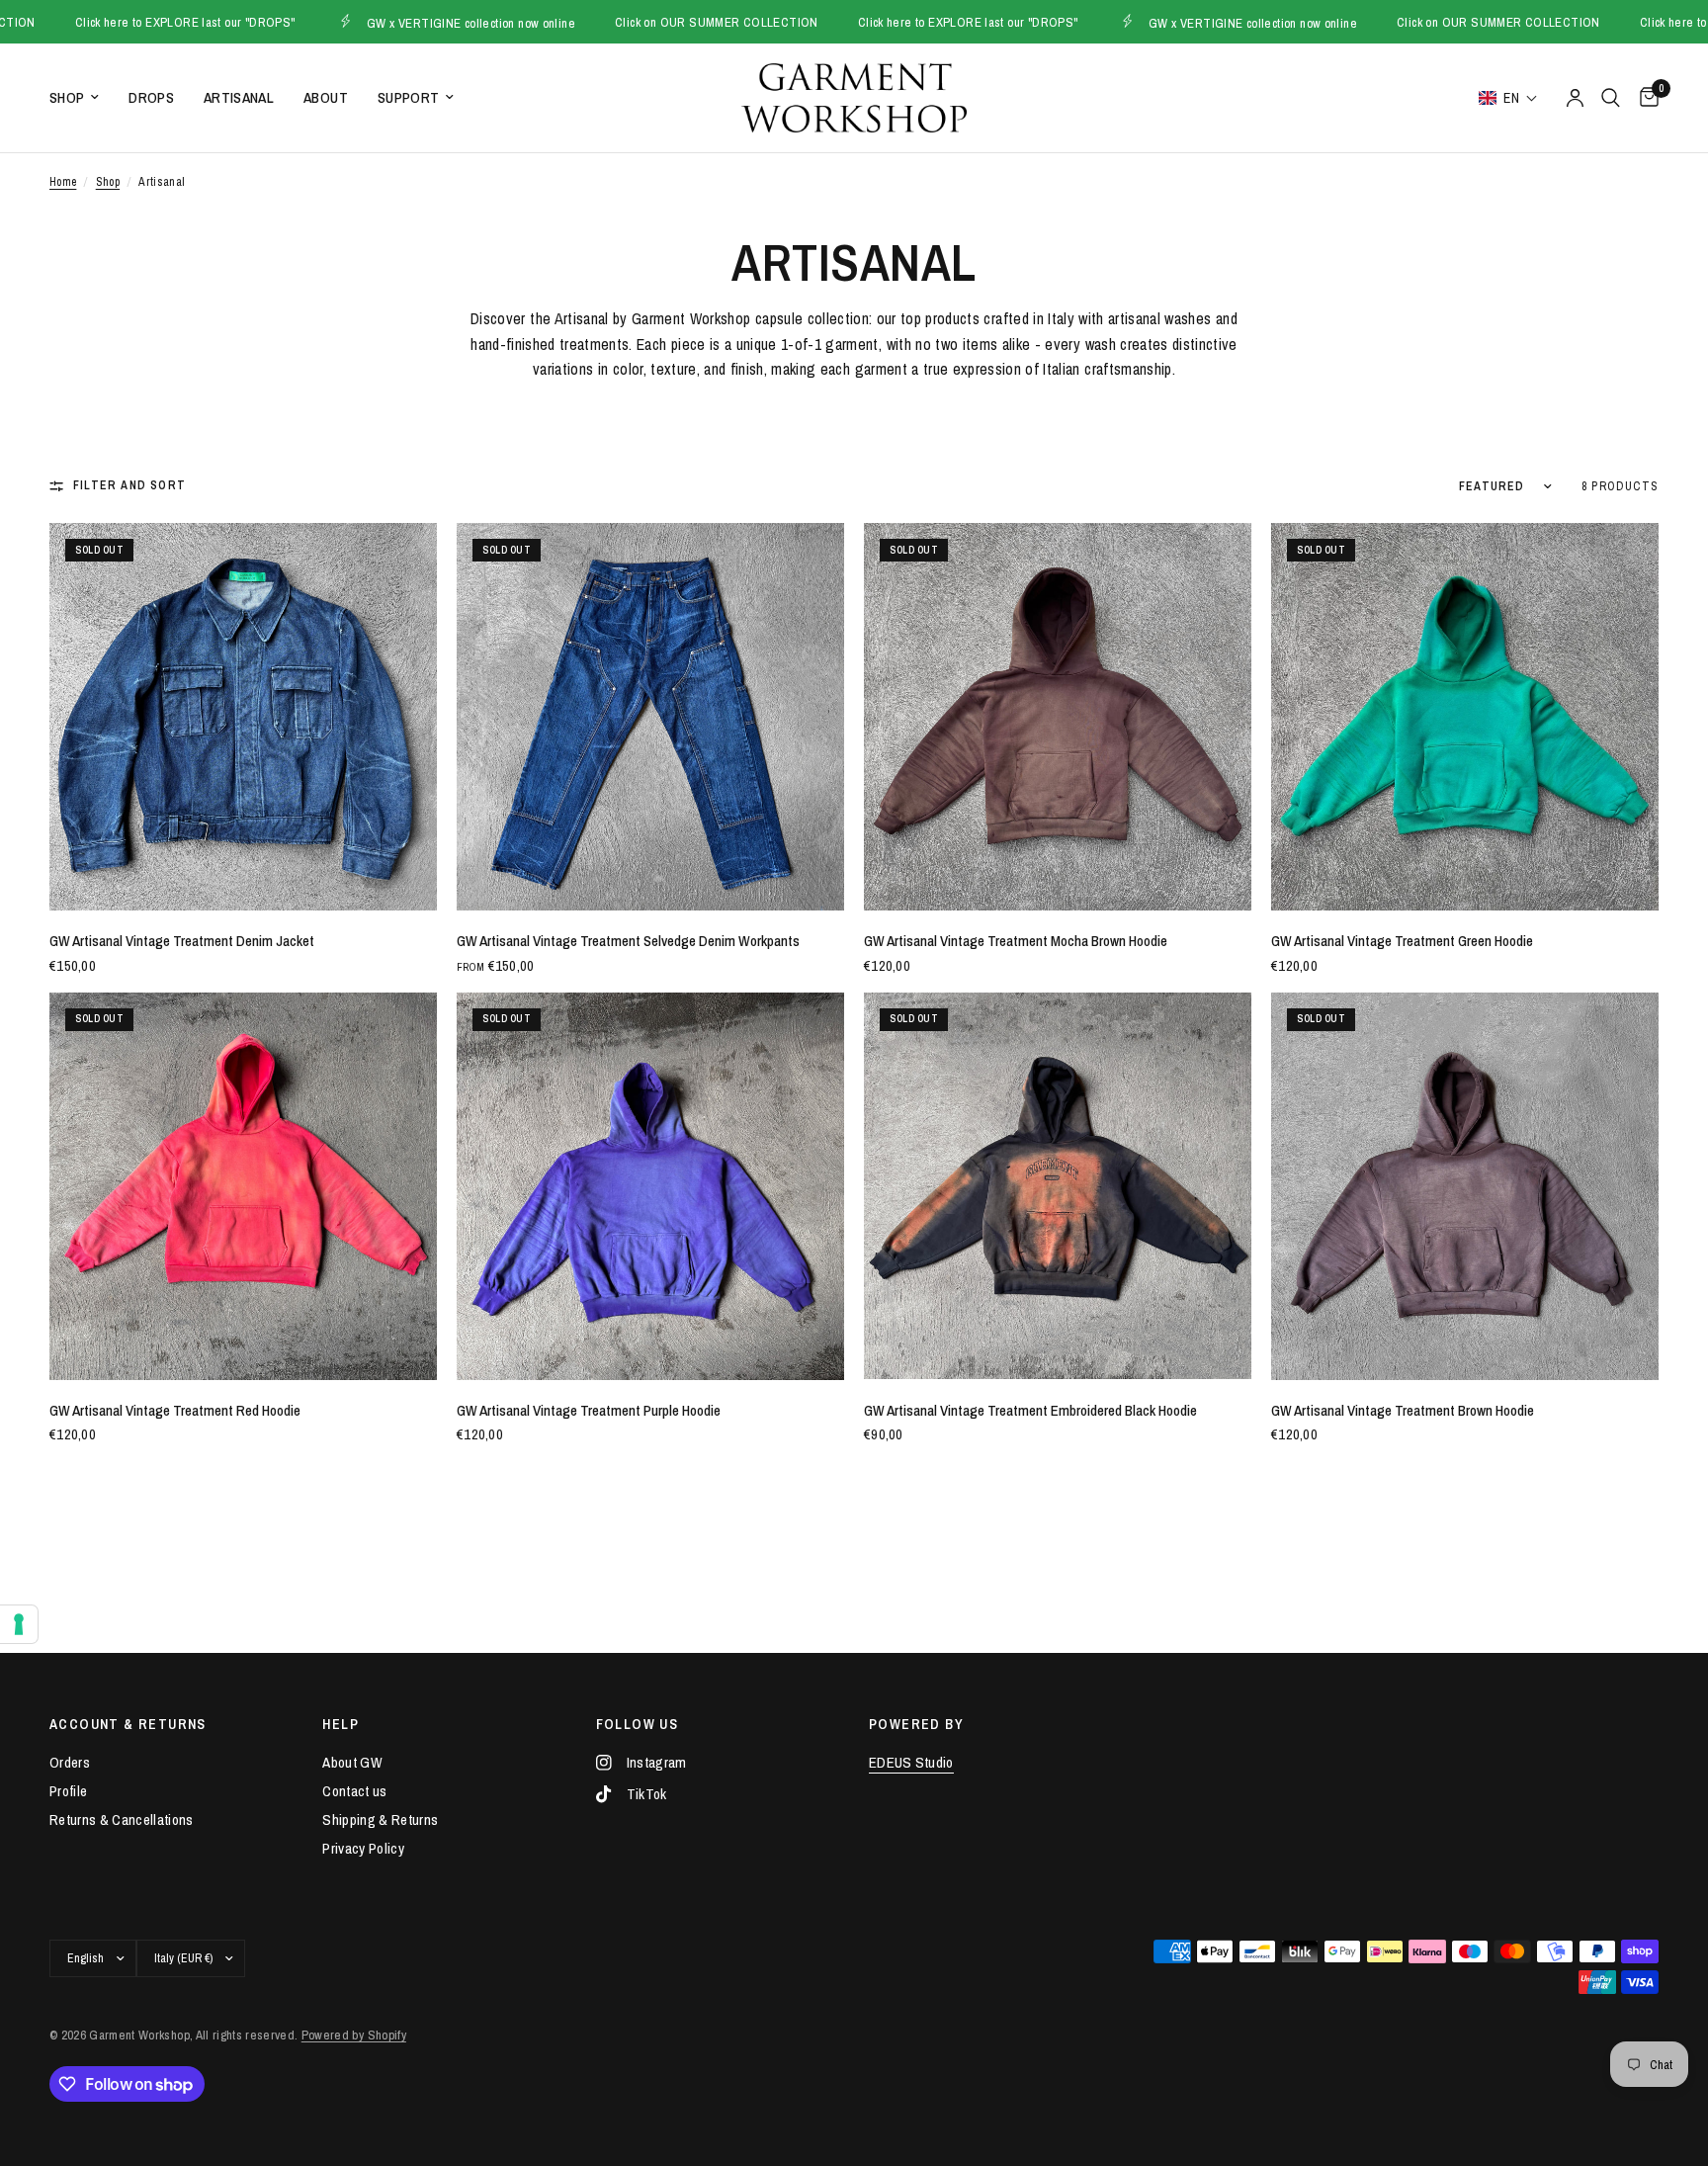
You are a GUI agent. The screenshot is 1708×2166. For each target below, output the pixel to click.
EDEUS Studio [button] (911, 1762)
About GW (352, 1762)
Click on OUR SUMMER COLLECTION (629, 22)
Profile (68, 1791)
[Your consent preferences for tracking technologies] (19, 1624)
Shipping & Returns (380, 1819)
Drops (151, 97)
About (326, 97)
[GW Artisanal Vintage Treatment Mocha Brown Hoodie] (1058, 717)
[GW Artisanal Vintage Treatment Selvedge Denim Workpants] (650, 717)
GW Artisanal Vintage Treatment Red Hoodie (175, 1410)
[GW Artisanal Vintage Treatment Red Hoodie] (243, 1186)
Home (63, 182)
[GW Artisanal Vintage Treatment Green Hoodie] (1465, 717)
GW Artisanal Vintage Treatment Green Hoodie (1402, 941)
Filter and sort (129, 485)
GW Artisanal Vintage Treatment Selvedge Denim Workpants (628, 941)
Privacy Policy (363, 1848)
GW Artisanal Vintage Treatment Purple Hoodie (589, 1410)
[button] (1508, 98)
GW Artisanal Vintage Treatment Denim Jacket (182, 941)
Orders (70, 1762)
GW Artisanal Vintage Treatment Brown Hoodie (1403, 1410)
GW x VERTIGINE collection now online (382, 22)
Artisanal (239, 97)
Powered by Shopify (354, 2035)
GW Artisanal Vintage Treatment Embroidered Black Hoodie (1030, 1410)
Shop (67, 97)
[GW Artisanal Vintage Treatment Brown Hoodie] (1465, 1186)
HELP (341, 1724)
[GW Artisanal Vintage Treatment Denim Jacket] (243, 717)
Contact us (354, 1791)
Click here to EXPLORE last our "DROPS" (879, 22)
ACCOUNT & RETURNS (128, 1724)
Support (408, 97)
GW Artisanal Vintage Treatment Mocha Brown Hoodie (1016, 941)
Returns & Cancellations (122, 1819)
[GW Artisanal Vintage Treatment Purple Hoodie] (650, 1186)
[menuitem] (82, 98)
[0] (1644, 98)
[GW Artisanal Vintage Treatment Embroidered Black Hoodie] (1058, 1186)
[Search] (1611, 98)
